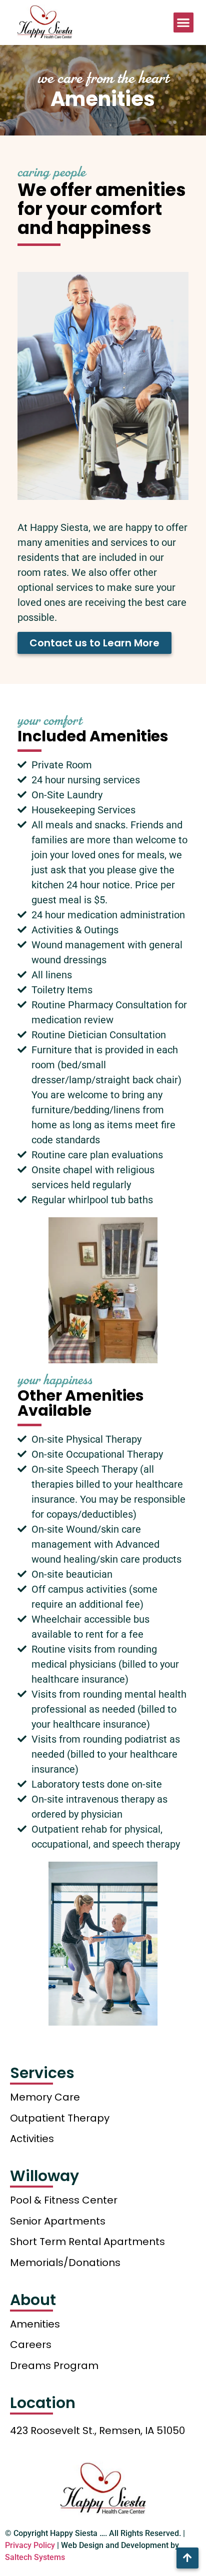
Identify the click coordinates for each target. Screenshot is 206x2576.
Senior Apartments (58, 2221)
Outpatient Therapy (60, 2118)
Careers (31, 2345)
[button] (184, 23)
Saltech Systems (35, 2557)
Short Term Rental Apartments (87, 2242)
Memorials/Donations (65, 2263)
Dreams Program (54, 2366)
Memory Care (45, 2097)
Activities (32, 2139)
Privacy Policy (30, 2545)
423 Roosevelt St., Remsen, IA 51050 (97, 2431)
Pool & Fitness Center (64, 2200)
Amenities (35, 2324)
